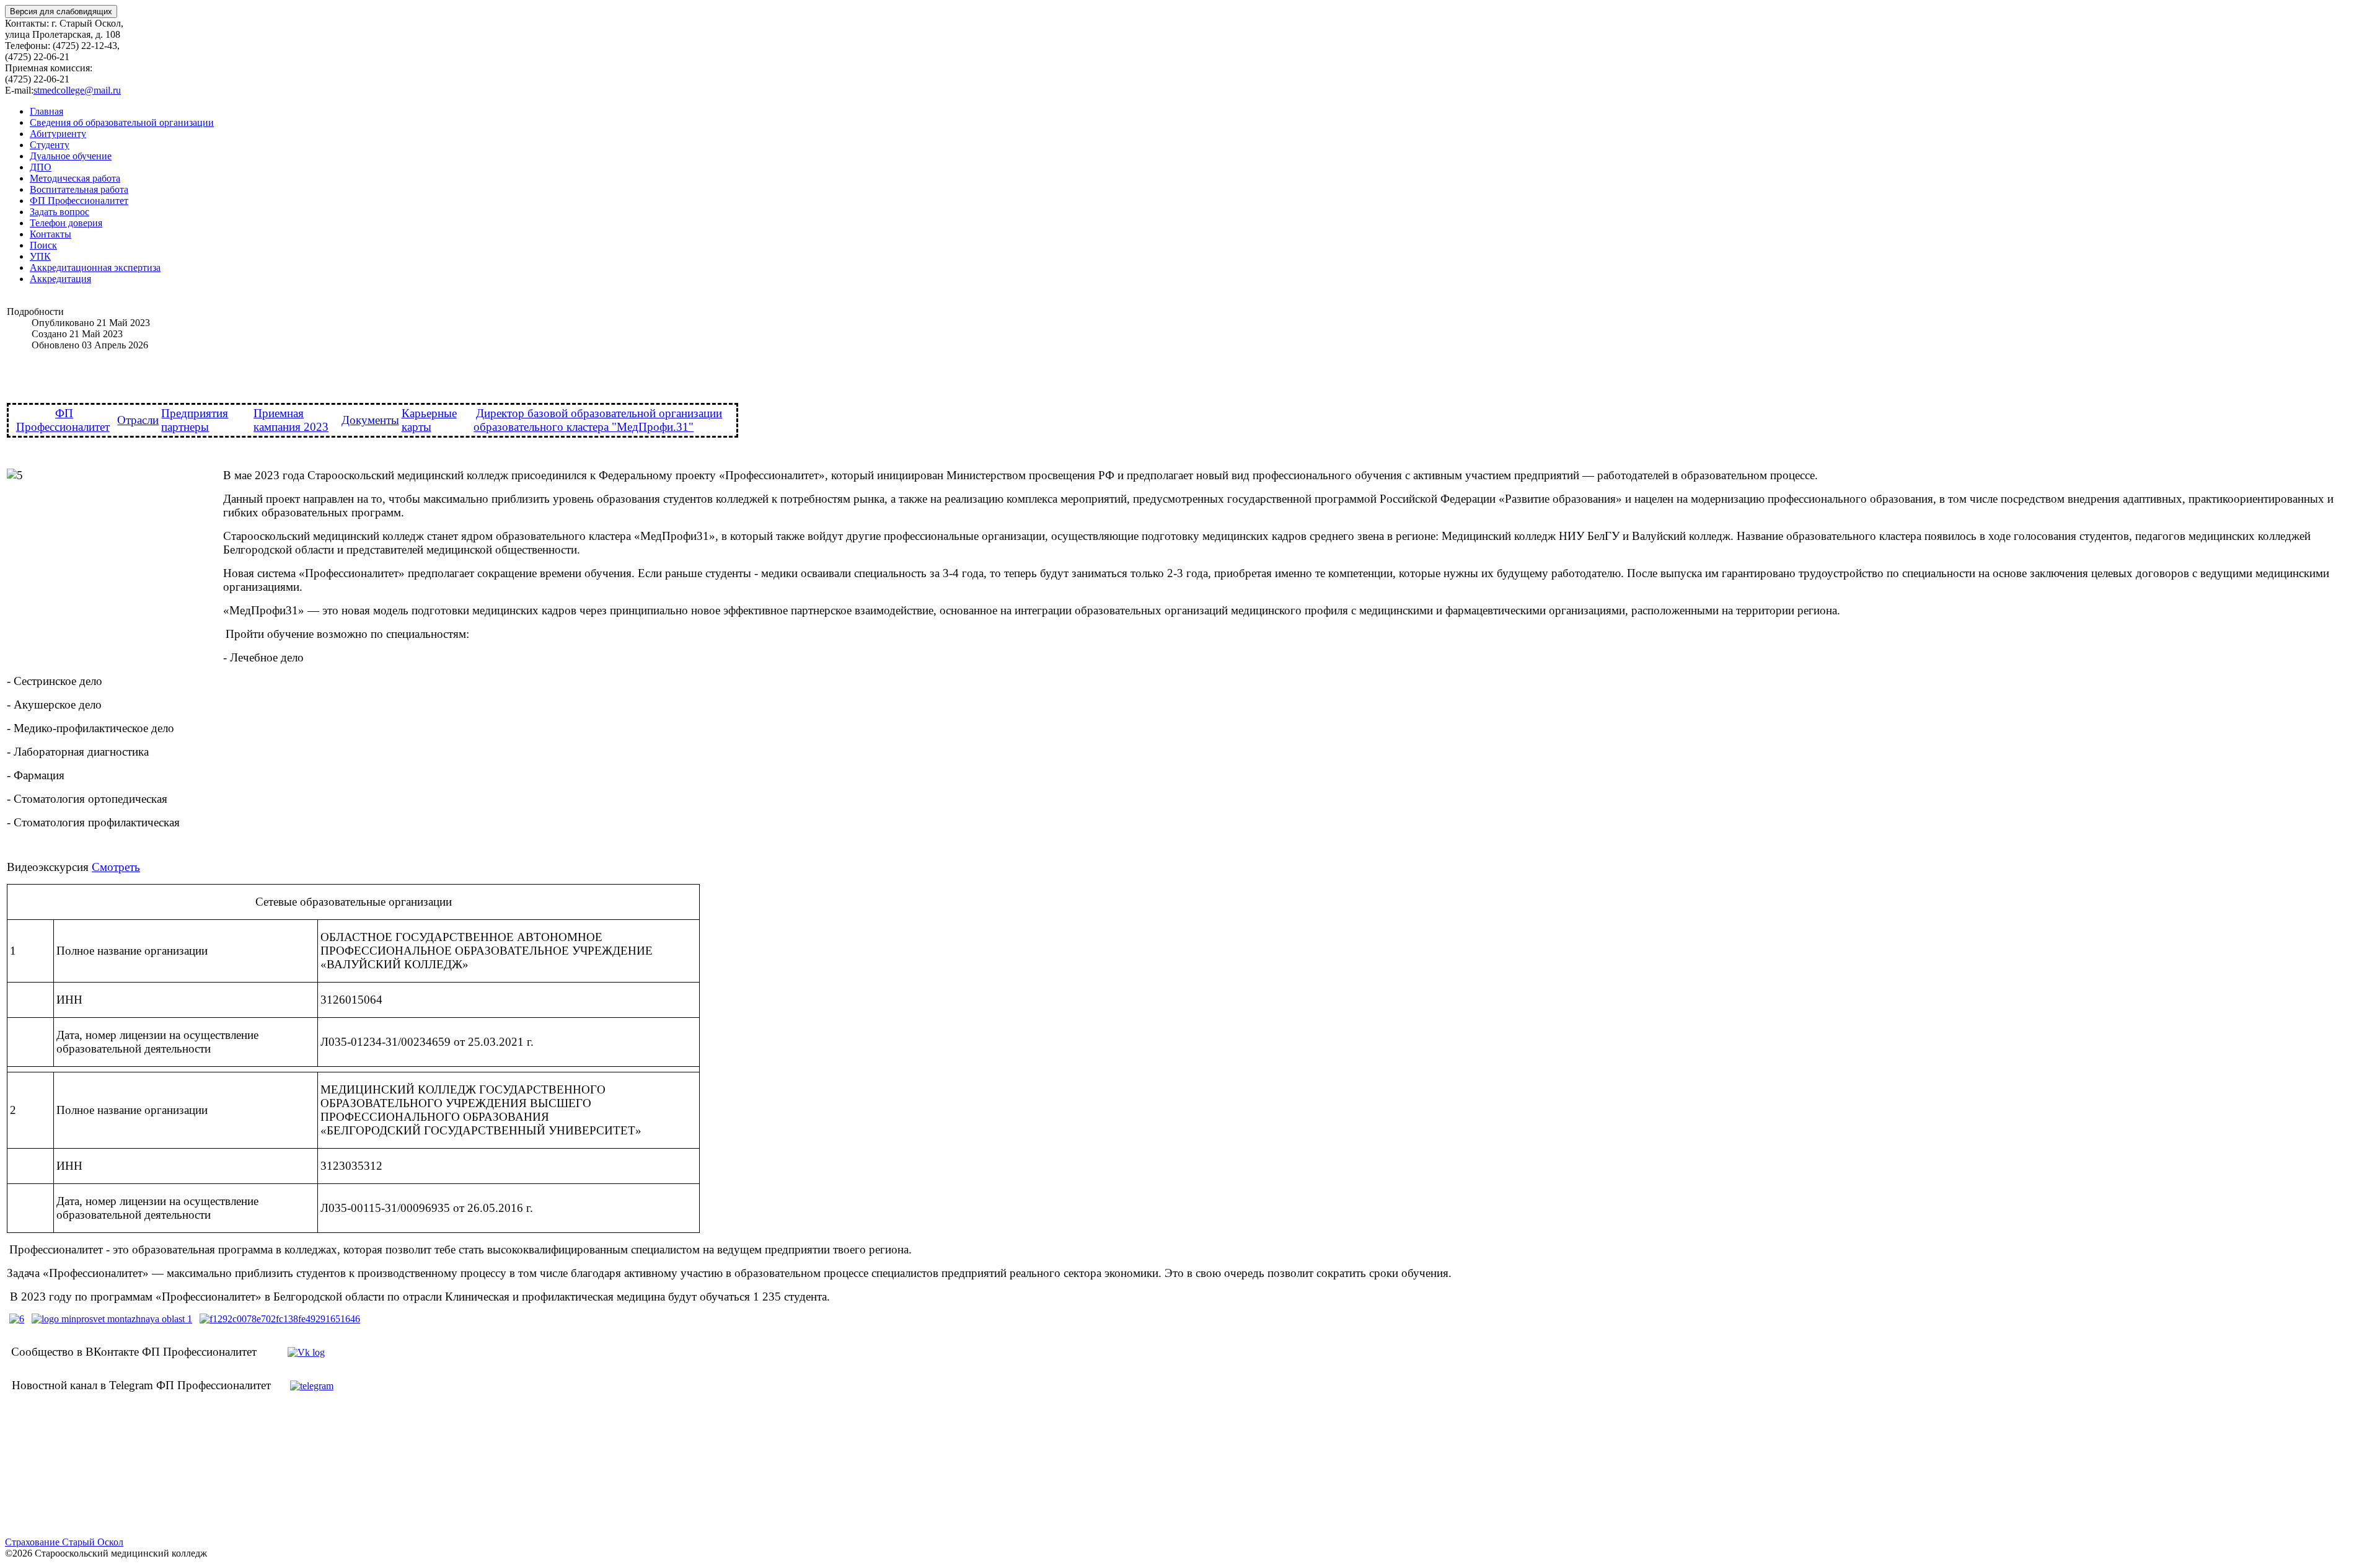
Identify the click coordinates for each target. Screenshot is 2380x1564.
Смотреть (116, 867)
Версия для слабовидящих (61, 11)
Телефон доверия (66, 223)
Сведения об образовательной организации (122, 122)
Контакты (51, 234)
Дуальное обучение (71, 156)
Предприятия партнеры (195, 420)
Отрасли (138, 420)
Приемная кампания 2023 (291, 420)
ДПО (41, 167)
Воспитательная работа (79, 189)
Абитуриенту (58, 134)
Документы (370, 420)
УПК (40, 256)
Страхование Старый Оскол (64, 1542)
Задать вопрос (59, 212)
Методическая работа (75, 178)
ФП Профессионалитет (79, 201)
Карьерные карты (429, 420)
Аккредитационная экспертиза (95, 267)
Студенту (50, 145)
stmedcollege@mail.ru (77, 90)
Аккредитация (60, 279)
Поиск (43, 245)
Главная (46, 111)
